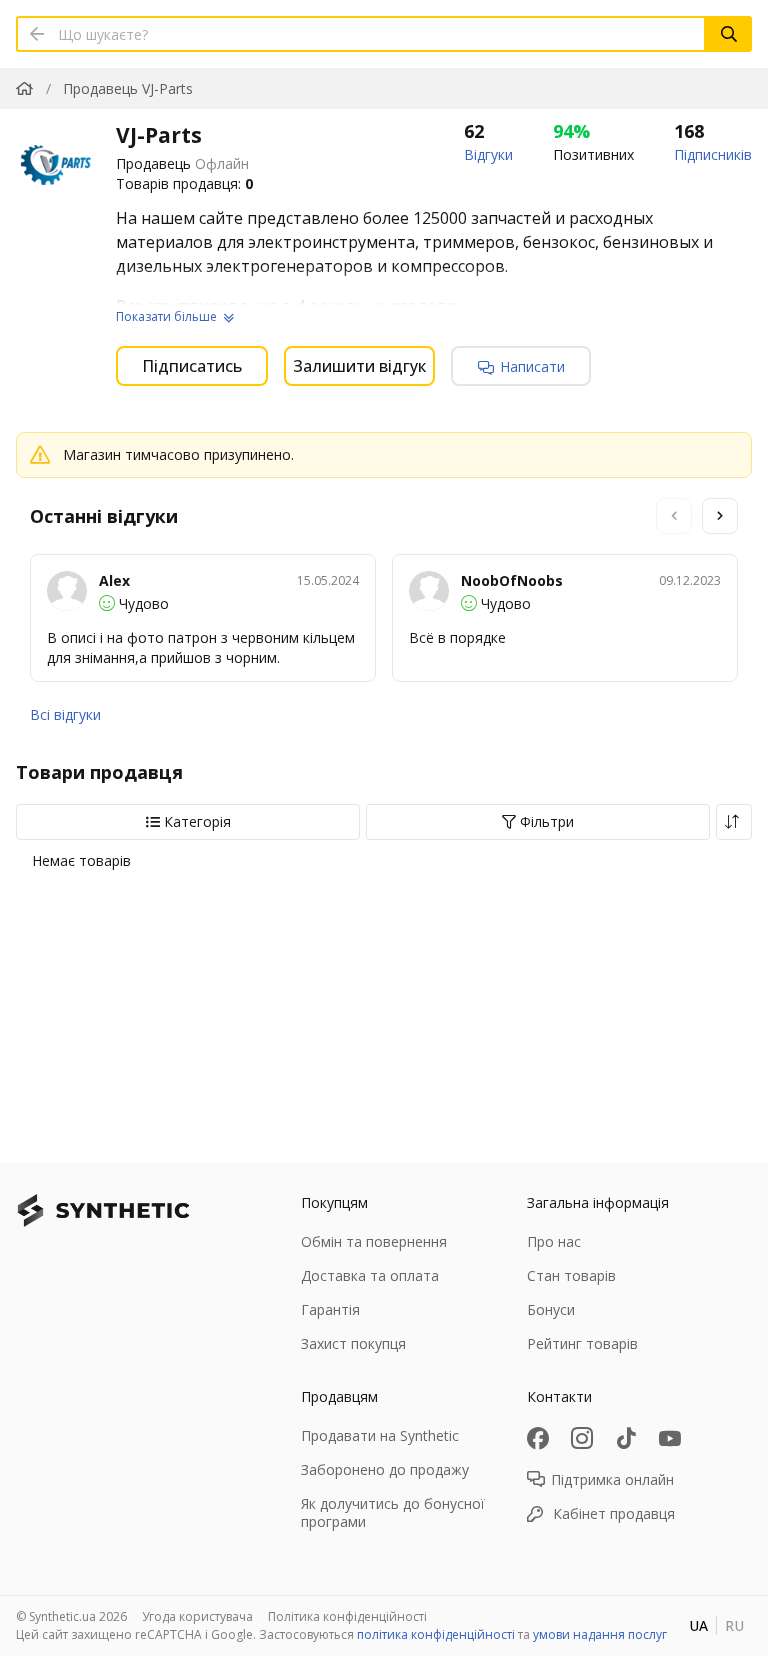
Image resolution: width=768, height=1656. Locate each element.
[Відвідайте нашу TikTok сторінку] (626, 1438)
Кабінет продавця (614, 1513)
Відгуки (488, 154)
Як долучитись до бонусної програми (393, 1512)
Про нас (554, 1241)
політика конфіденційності (436, 1634)
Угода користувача (197, 1616)
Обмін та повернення (374, 1241)
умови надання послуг (600, 1634)
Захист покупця (353, 1343)
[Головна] (24, 88)
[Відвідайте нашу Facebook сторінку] (538, 1438)
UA (698, 1625)
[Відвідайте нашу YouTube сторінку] (670, 1438)
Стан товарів (571, 1275)
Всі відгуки (65, 714)
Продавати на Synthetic (380, 1435)
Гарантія (330, 1309)
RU (734, 1625)
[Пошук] (729, 34)
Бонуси (551, 1309)
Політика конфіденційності (347, 1616)
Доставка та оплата (370, 1275)
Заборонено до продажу (385, 1469)
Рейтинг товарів (582, 1343)
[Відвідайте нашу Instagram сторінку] (582, 1438)
